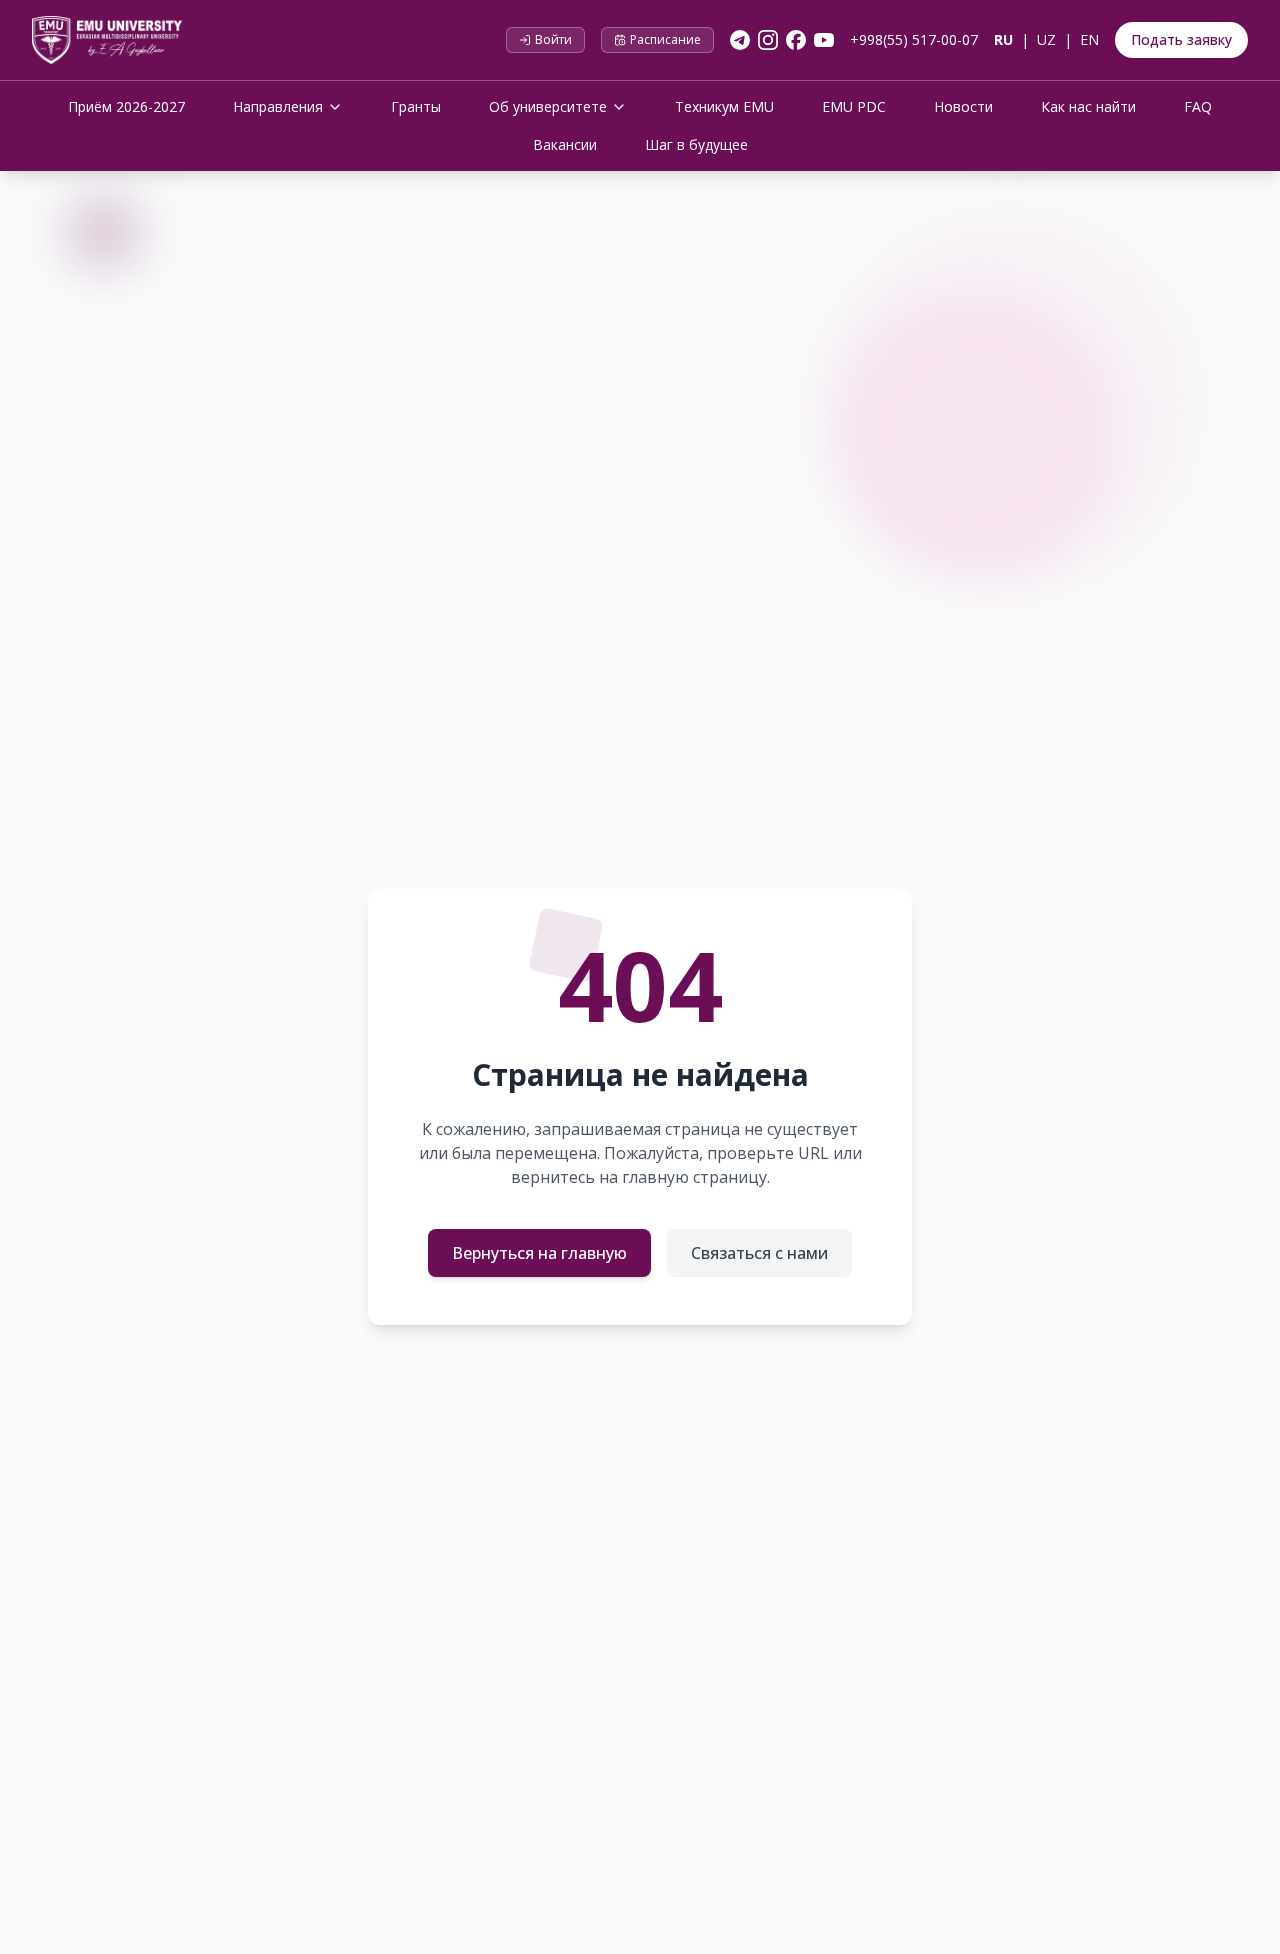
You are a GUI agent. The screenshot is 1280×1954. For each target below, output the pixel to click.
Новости (963, 106)
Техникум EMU (724, 106)
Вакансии (565, 144)
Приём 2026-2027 (126, 106)
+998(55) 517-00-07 (914, 39)
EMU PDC (854, 106)
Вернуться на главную (539, 1253)
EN (1089, 39)
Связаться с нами (759, 1253)
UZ (1046, 39)
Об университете (548, 106)
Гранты (416, 106)
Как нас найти (1088, 106)
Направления (278, 106)
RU (1003, 39)
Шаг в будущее (696, 144)
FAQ (1198, 106)
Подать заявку (1181, 39)
